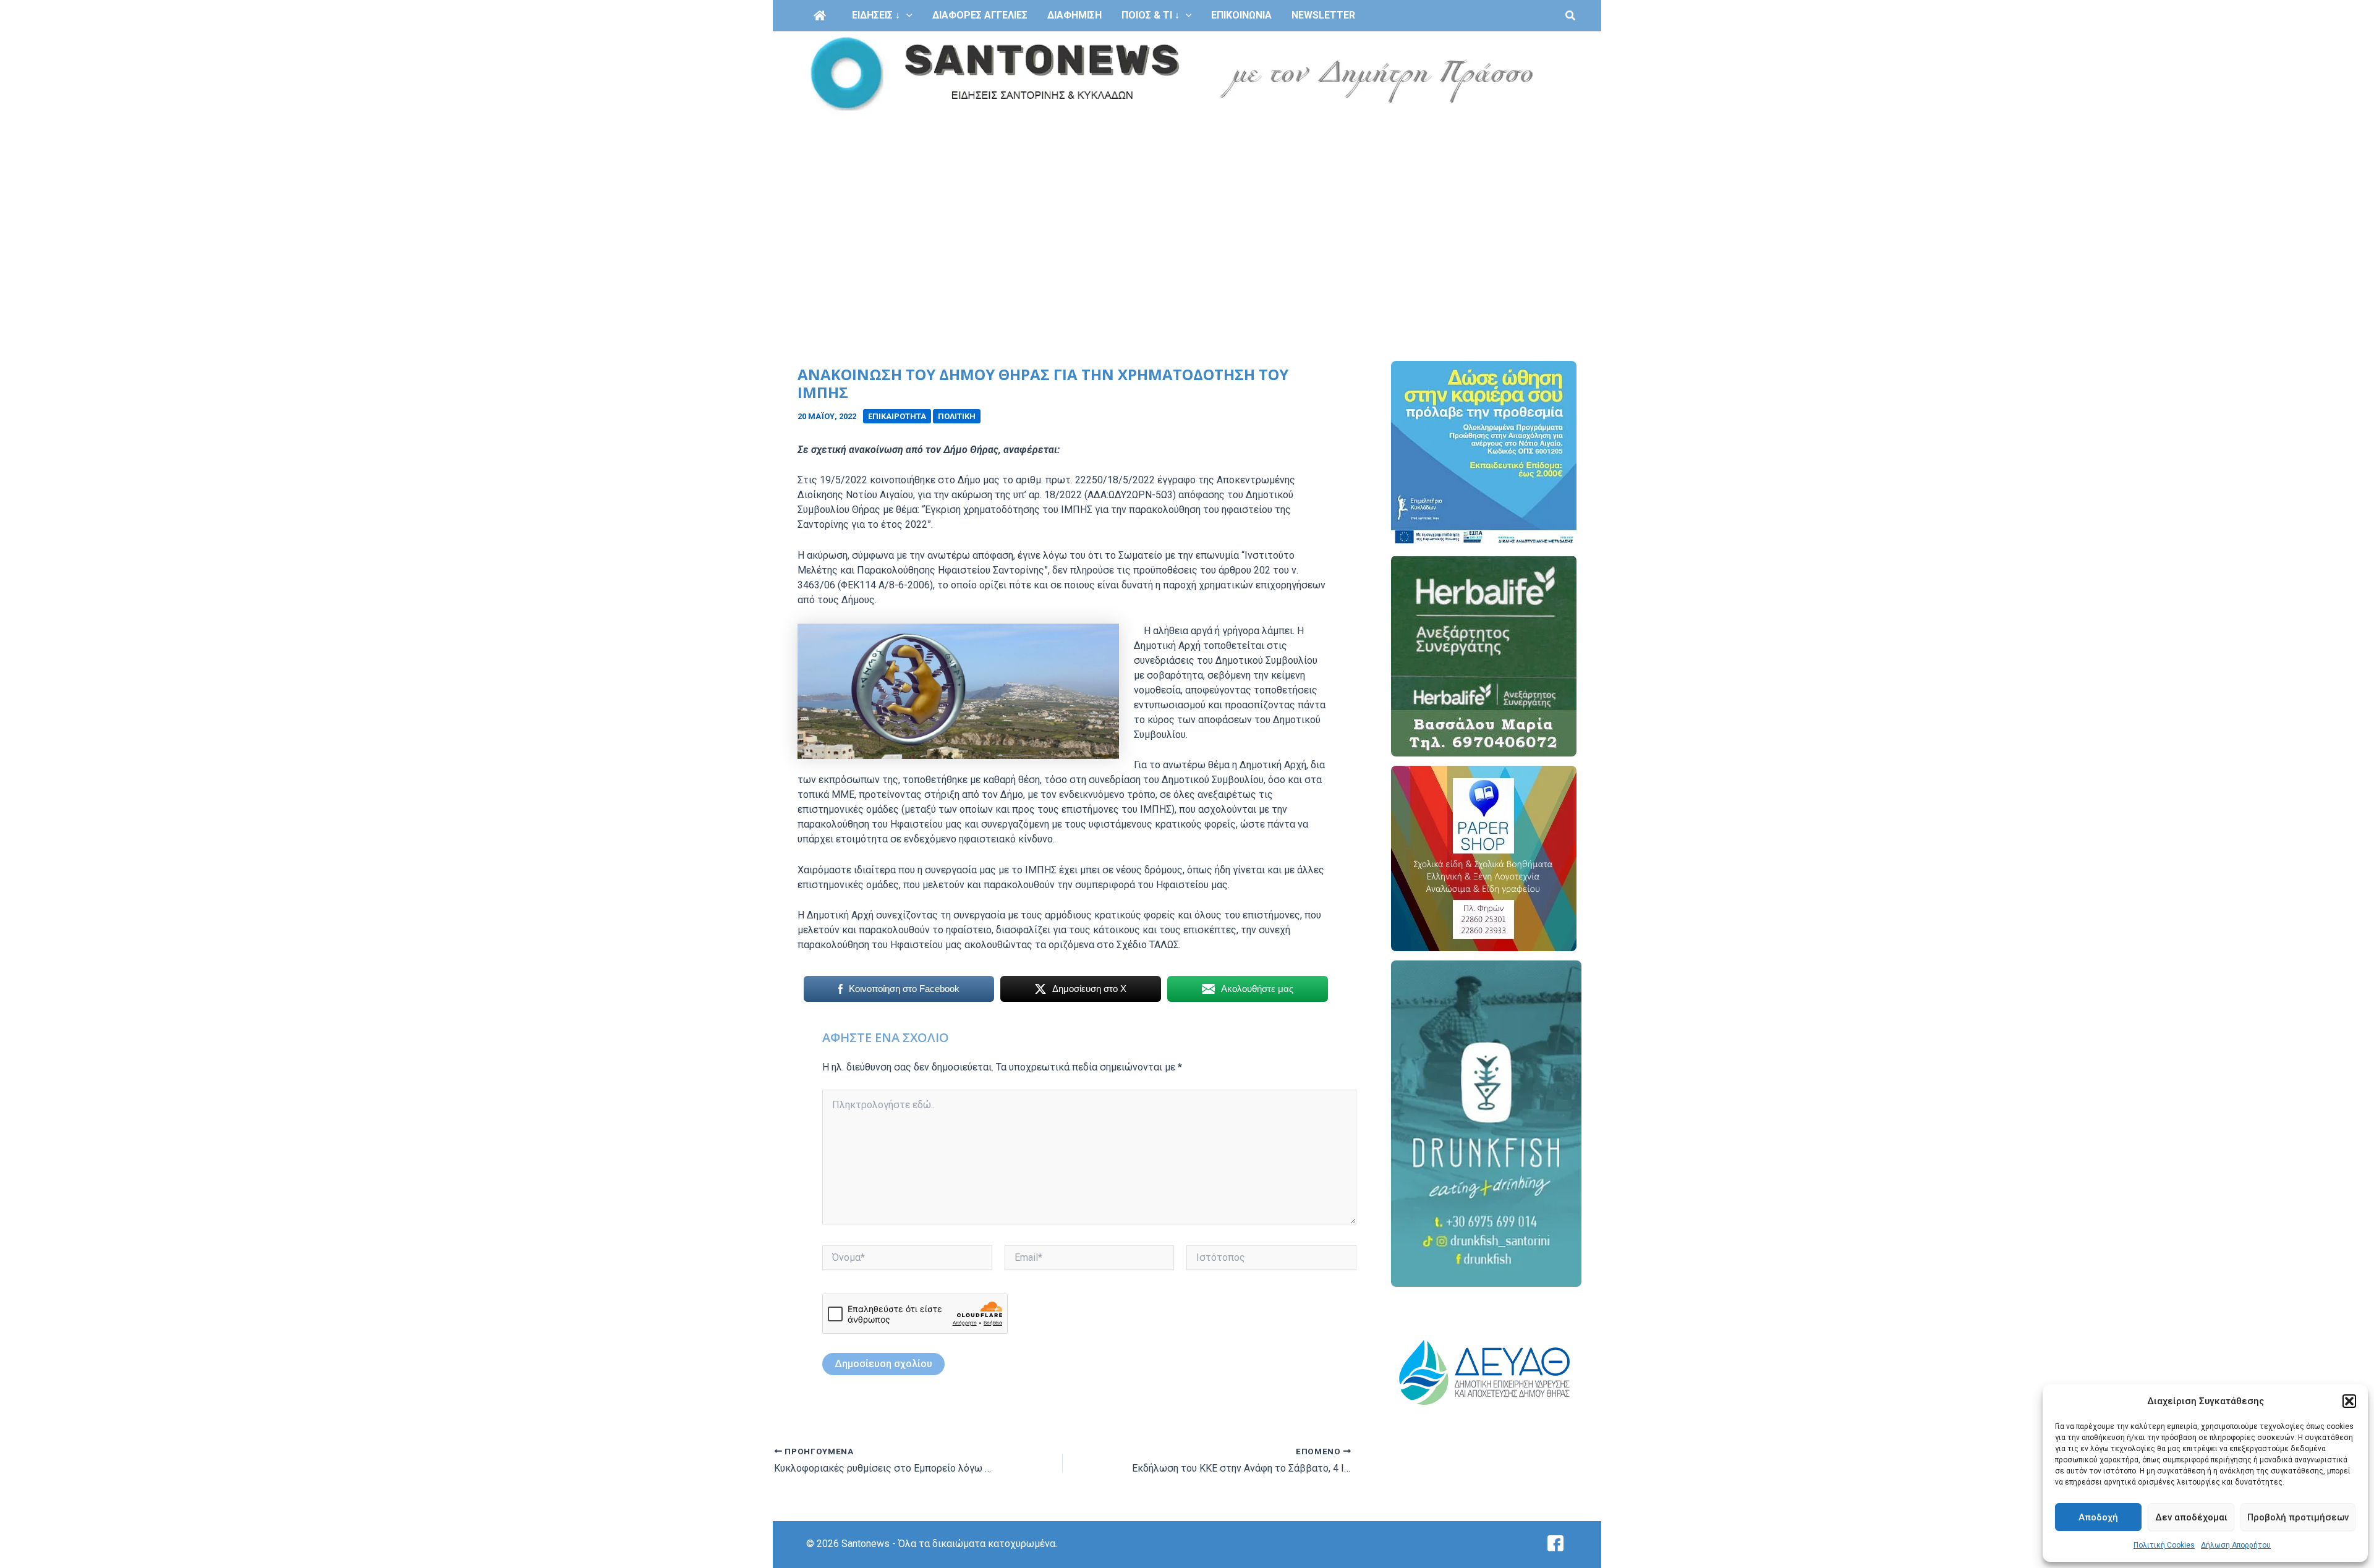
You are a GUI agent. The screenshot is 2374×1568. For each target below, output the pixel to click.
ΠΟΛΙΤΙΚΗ (957, 416)
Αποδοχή (2098, 1517)
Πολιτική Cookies (2164, 1545)
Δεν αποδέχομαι (2191, 1517)
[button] (2349, 1401)
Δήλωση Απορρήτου (2236, 1545)
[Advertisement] (1187, 209)
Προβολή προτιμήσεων (2298, 1517)
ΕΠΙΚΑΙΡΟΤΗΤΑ (897, 416)
